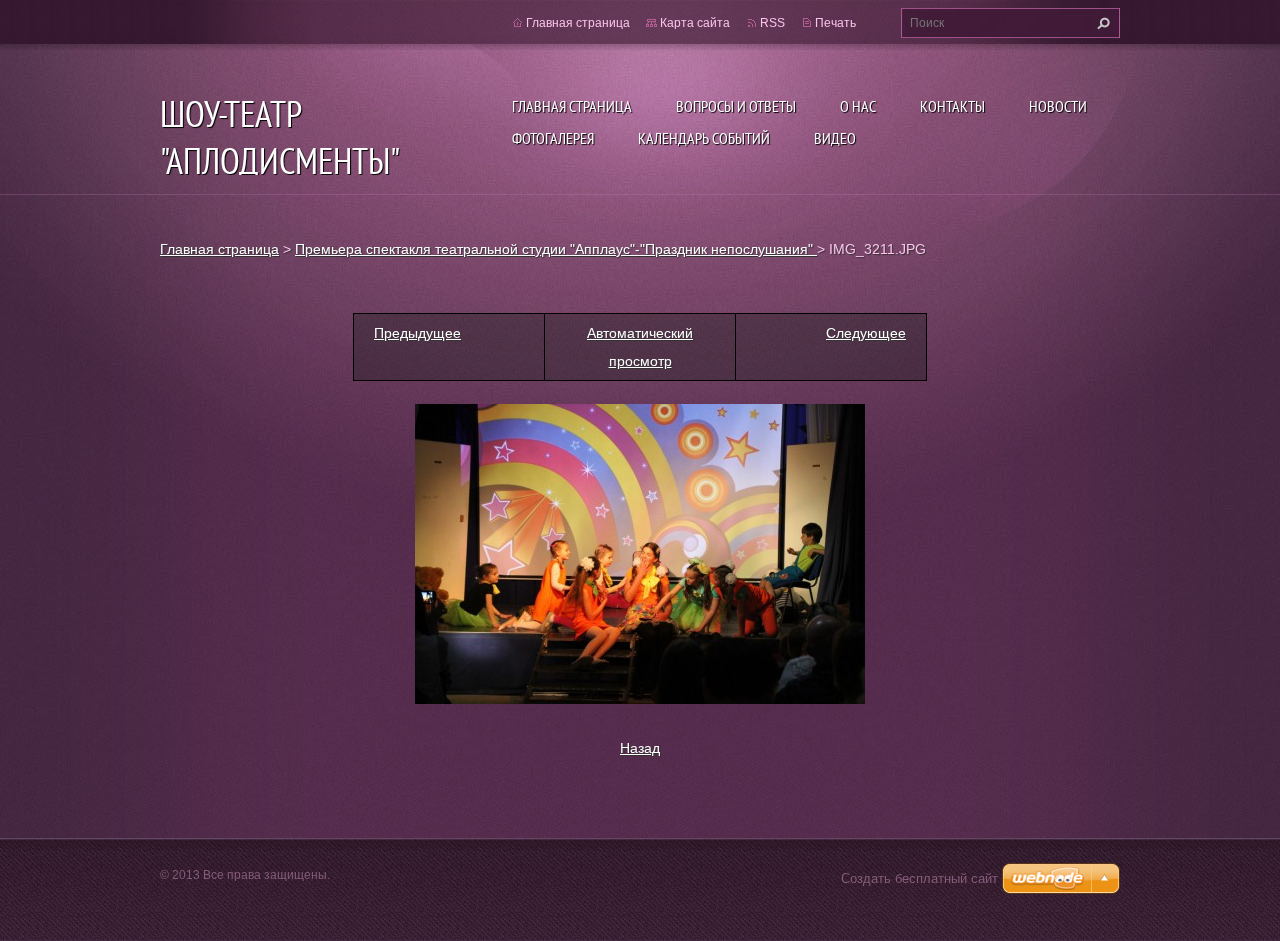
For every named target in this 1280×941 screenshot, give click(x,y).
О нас (858, 106)
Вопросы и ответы (736, 106)
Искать (1101, 23)
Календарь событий (704, 138)
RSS (772, 23)
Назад (640, 748)
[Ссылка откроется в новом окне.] (640, 553)
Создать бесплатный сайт (919, 878)
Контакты (952, 106)
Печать (835, 23)
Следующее (866, 333)
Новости (1058, 106)
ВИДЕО (835, 138)
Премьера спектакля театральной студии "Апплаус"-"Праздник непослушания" (556, 249)
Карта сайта (695, 23)
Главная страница (572, 106)
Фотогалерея (553, 138)
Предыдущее (417, 333)
